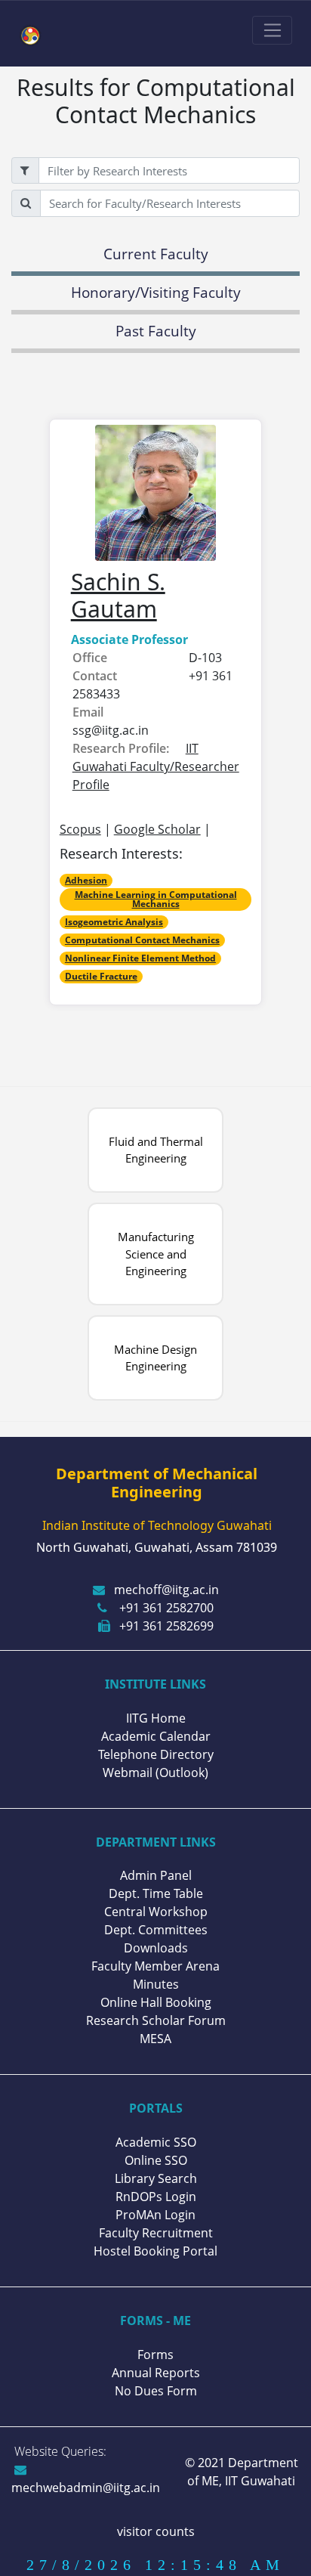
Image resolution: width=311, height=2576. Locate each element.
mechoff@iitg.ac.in (166, 1590)
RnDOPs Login (156, 2197)
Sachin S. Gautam (118, 595)
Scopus (80, 829)
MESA (155, 2039)
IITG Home (156, 1718)
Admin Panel (156, 1875)
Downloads (156, 1948)
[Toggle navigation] (272, 30)
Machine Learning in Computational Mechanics (156, 899)
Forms (155, 2355)
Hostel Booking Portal (155, 2251)
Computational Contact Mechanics (142, 940)
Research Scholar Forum (156, 2020)
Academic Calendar (156, 1736)
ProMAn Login (155, 2215)
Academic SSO (156, 2142)
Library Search (156, 2178)
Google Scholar (157, 829)
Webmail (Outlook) (155, 1773)
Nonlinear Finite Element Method (140, 958)
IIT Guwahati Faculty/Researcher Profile (156, 766)
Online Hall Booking (156, 2002)
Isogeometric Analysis (114, 922)
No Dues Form (156, 2391)
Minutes (156, 1984)
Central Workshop (156, 1912)
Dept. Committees (156, 1930)
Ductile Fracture (101, 976)
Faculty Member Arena (155, 1966)
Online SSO (156, 2160)
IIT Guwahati (259, 2481)
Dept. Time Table (156, 1893)
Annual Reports (156, 2373)
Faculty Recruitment (156, 2233)
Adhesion (86, 880)
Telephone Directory (156, 1754)
